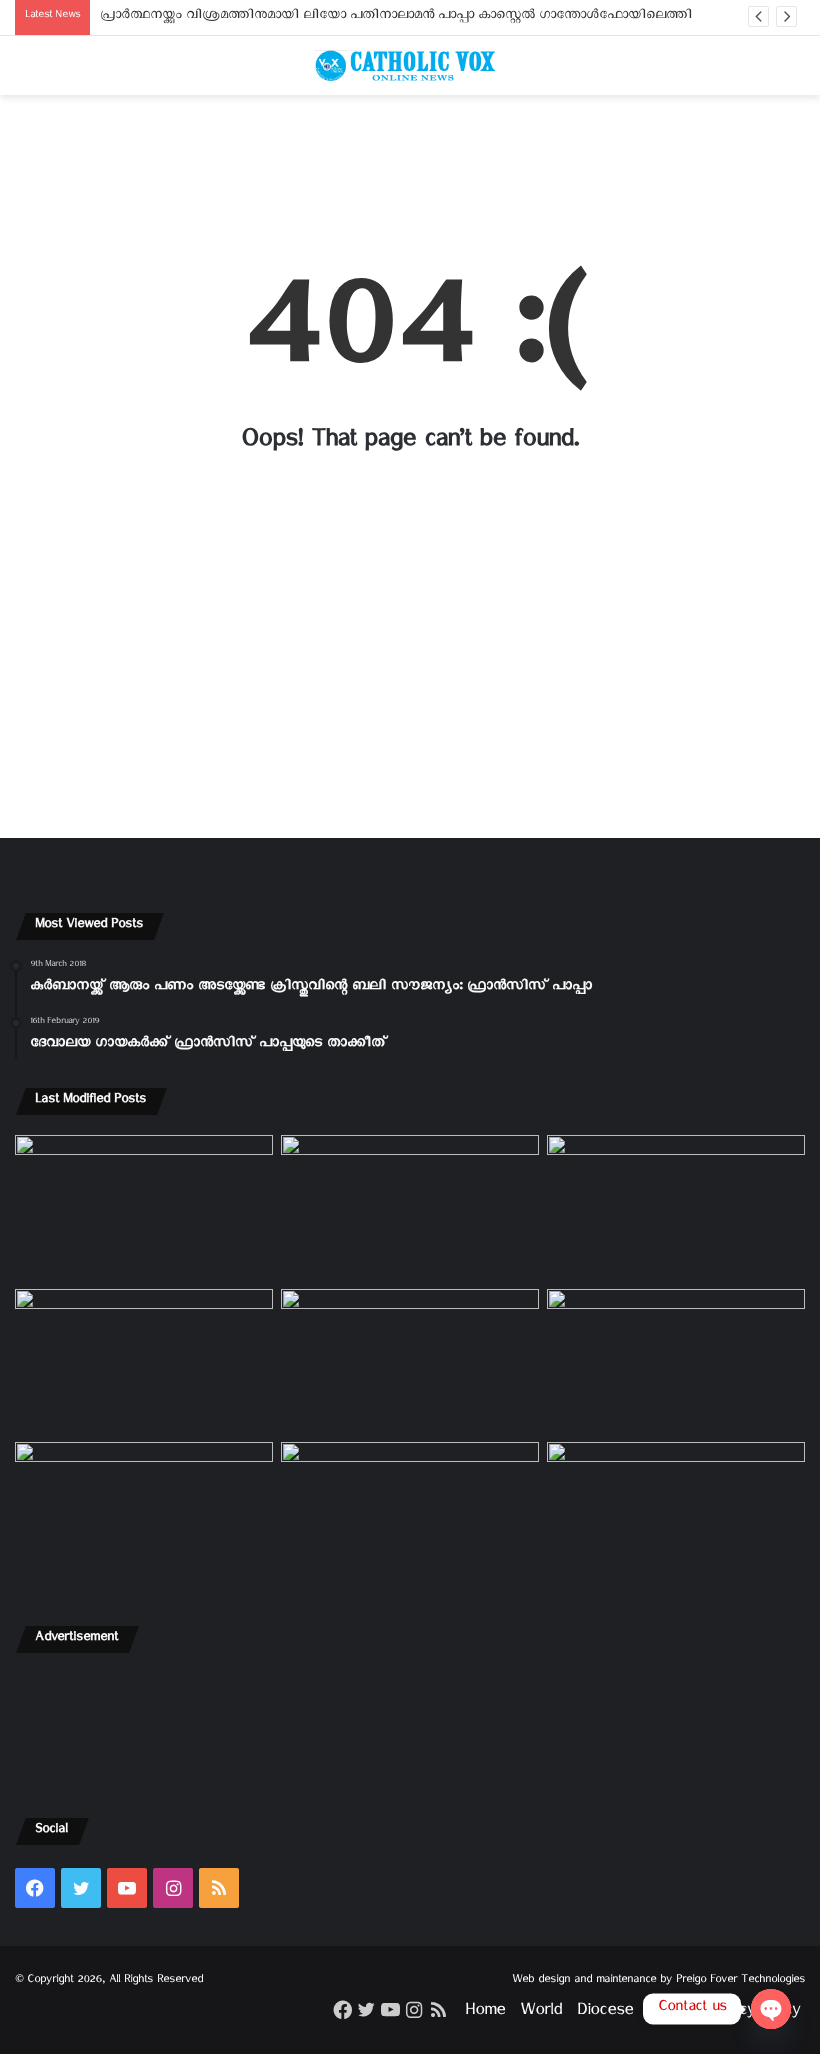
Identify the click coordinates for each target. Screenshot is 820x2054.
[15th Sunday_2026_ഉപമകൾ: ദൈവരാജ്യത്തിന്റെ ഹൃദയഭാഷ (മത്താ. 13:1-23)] (410, 1362)
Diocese (605, 2013)
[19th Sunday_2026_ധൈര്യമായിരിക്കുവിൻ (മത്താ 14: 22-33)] (676, 1208)
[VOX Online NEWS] (410, 65)
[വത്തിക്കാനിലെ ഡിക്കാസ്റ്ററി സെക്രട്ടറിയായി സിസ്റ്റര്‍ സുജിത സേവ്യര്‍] (410, 1515)
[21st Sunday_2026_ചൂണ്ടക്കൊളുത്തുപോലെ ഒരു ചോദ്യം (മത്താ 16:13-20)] (144, 1208)
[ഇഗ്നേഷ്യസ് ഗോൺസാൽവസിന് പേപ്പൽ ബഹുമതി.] (410, 1208)
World (541, 2013)
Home (485, 2013)
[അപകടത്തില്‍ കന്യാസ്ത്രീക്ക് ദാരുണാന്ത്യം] (676, 1515)
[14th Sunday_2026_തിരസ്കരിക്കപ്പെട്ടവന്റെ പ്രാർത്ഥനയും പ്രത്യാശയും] (144, 1515)
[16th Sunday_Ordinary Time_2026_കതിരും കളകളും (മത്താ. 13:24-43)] (144, 1362)
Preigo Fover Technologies (740, 1981)
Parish (669, 2013)
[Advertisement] (410, 172)
